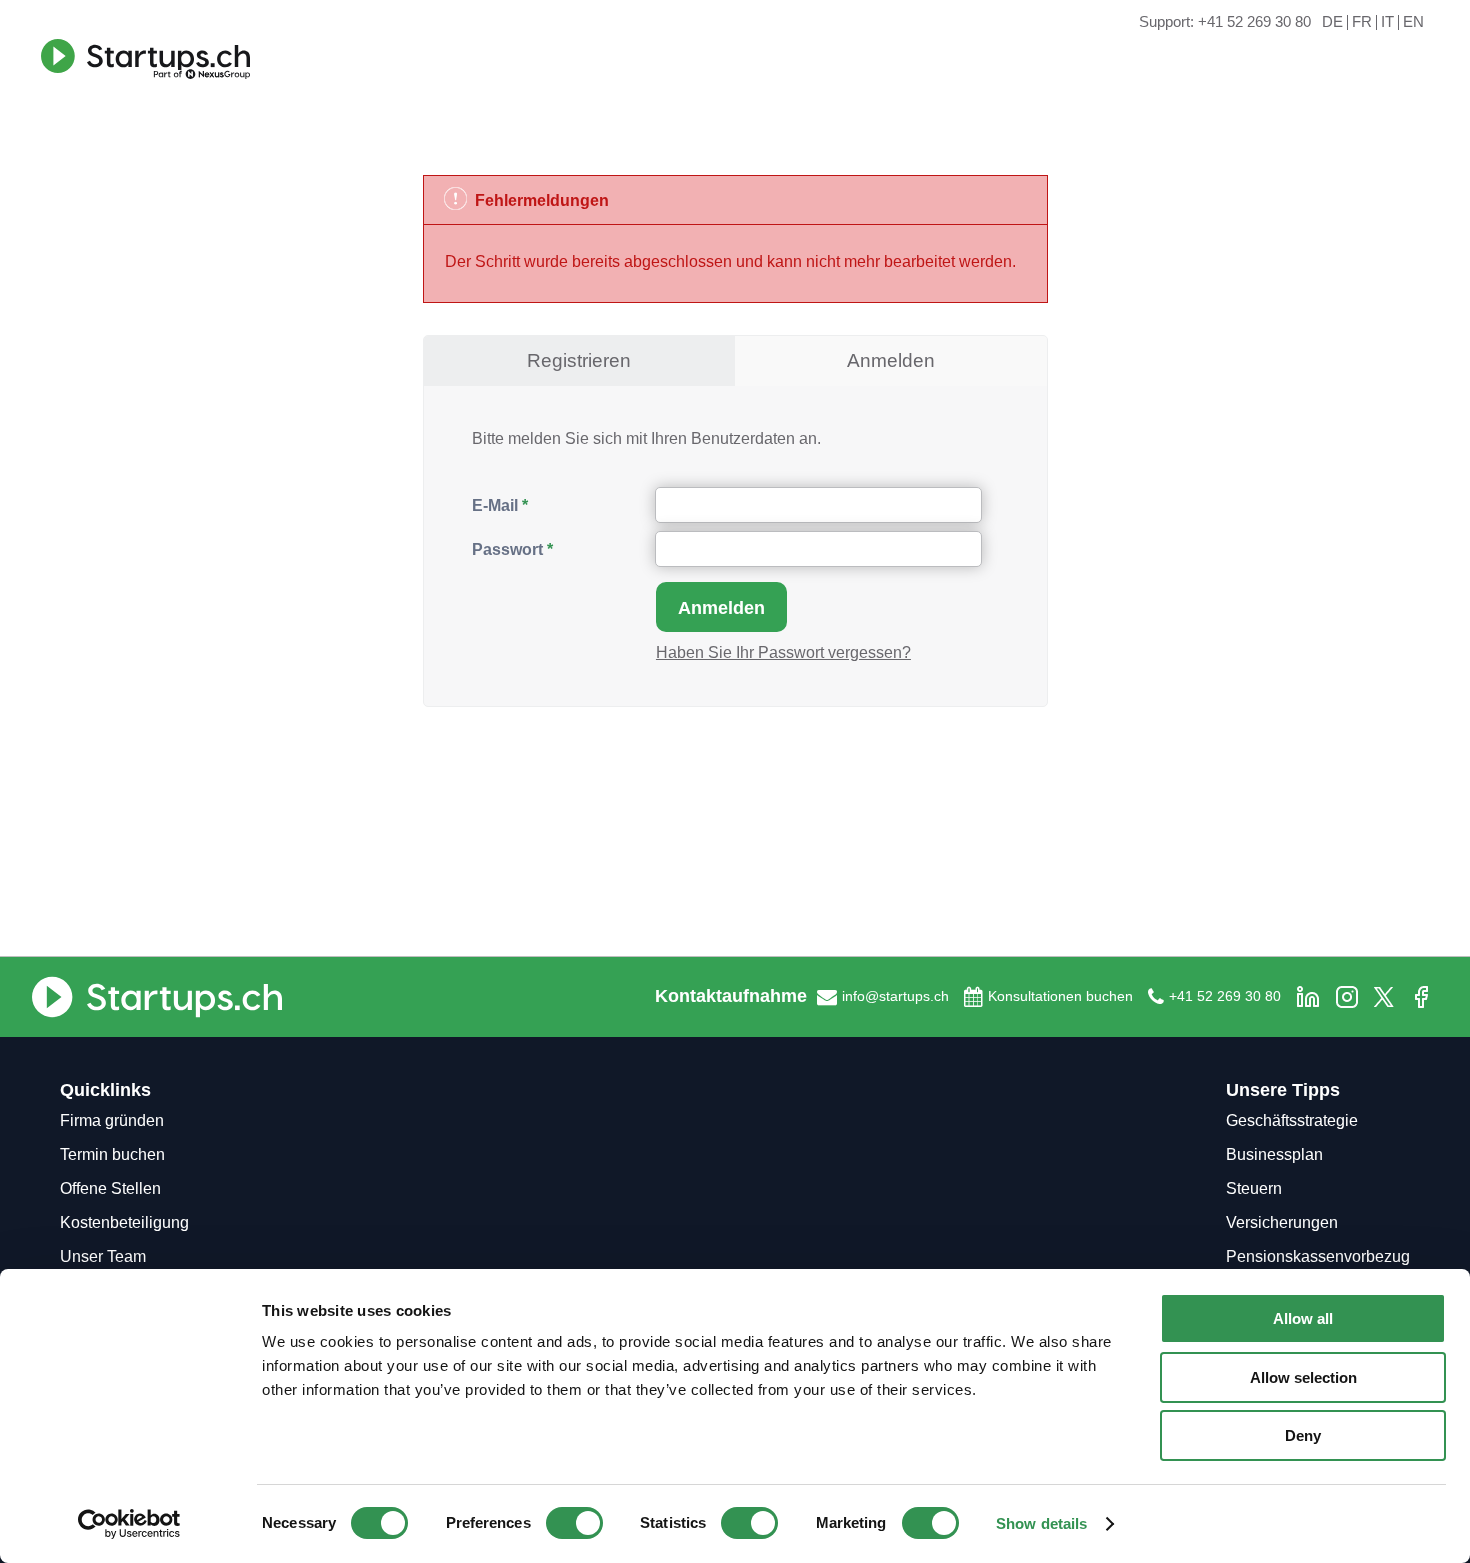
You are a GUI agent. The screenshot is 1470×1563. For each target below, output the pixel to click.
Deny (1303, 1435)
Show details (1041, 1523)
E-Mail (495, 505)
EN (1413, 22)
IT (1387, 22)
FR (1362, 22)
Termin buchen (112, 1154)
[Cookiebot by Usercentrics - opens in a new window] (129, 1524)
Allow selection (1303, 1377)
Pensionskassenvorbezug (1318, 1256)
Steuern (1254, 1188)
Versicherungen (1282, 1222)
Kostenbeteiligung (124, 1222)
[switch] (574, 1523)
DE (1332, 22)
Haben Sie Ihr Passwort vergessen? (783, 652)
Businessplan (1274, 1154)
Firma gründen (112, 1120)
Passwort (507, 549)
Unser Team (103, 1256)
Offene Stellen (110, 1188)
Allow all (1303, 1318)
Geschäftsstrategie (1292, 1120)
